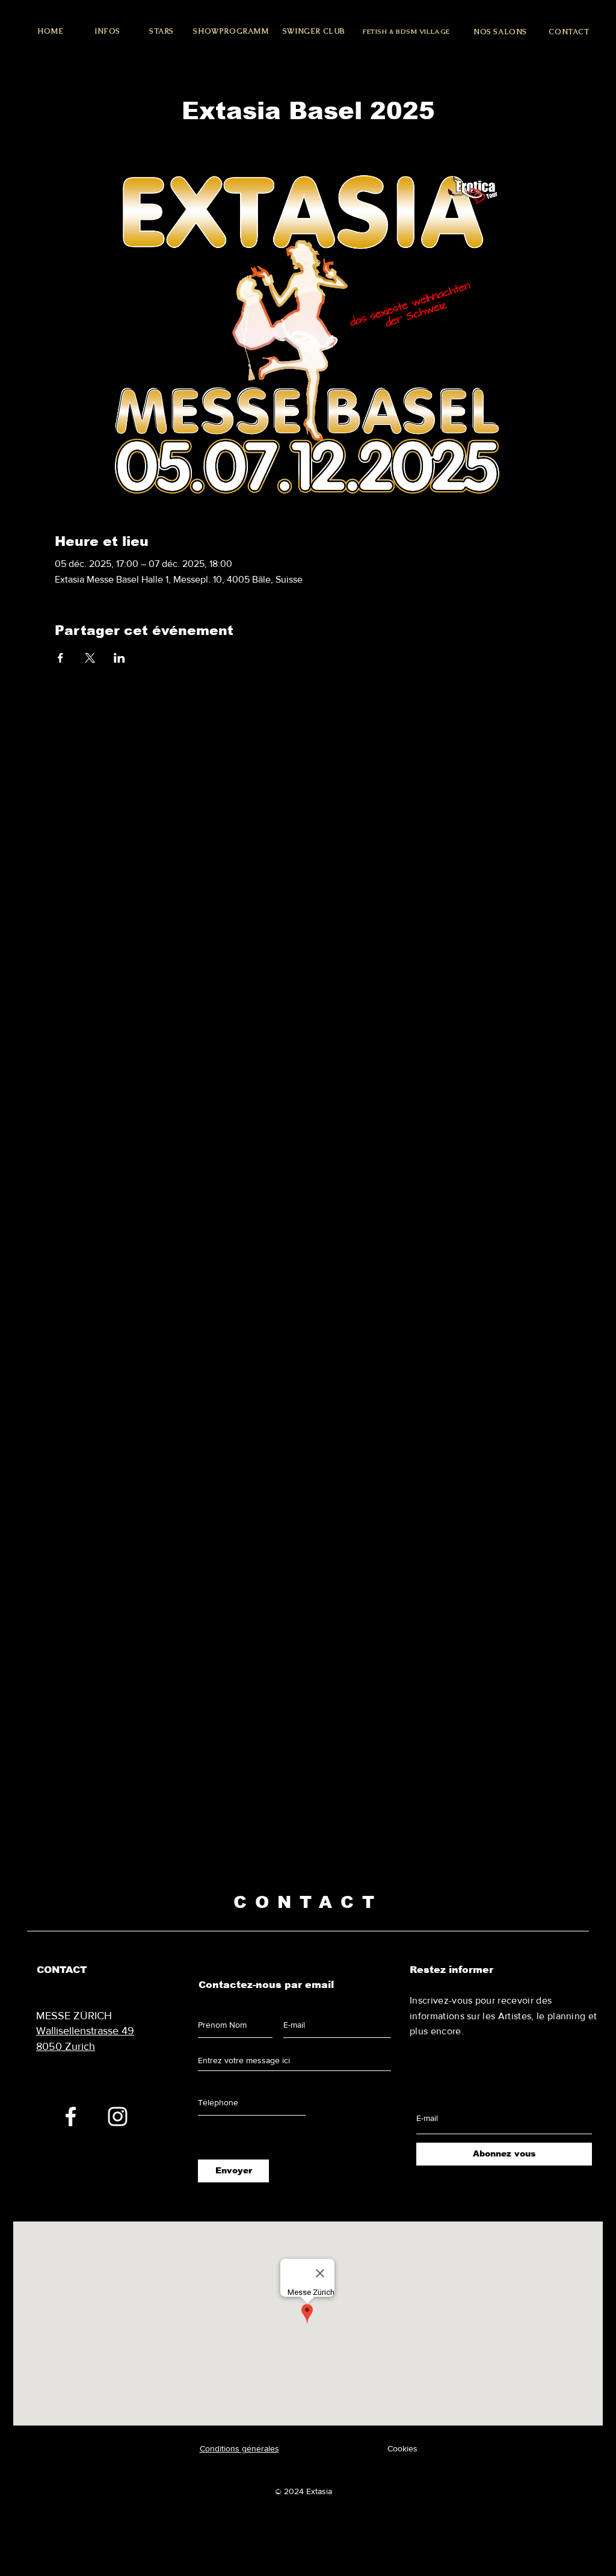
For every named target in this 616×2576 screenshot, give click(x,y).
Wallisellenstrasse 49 (85, 2031)
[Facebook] (71, 2116)
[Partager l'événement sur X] (90, 658)
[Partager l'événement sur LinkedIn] (119, 658)
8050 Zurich (66, 2046)
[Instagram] (118, 2116)
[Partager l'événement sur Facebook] (60, 658)
